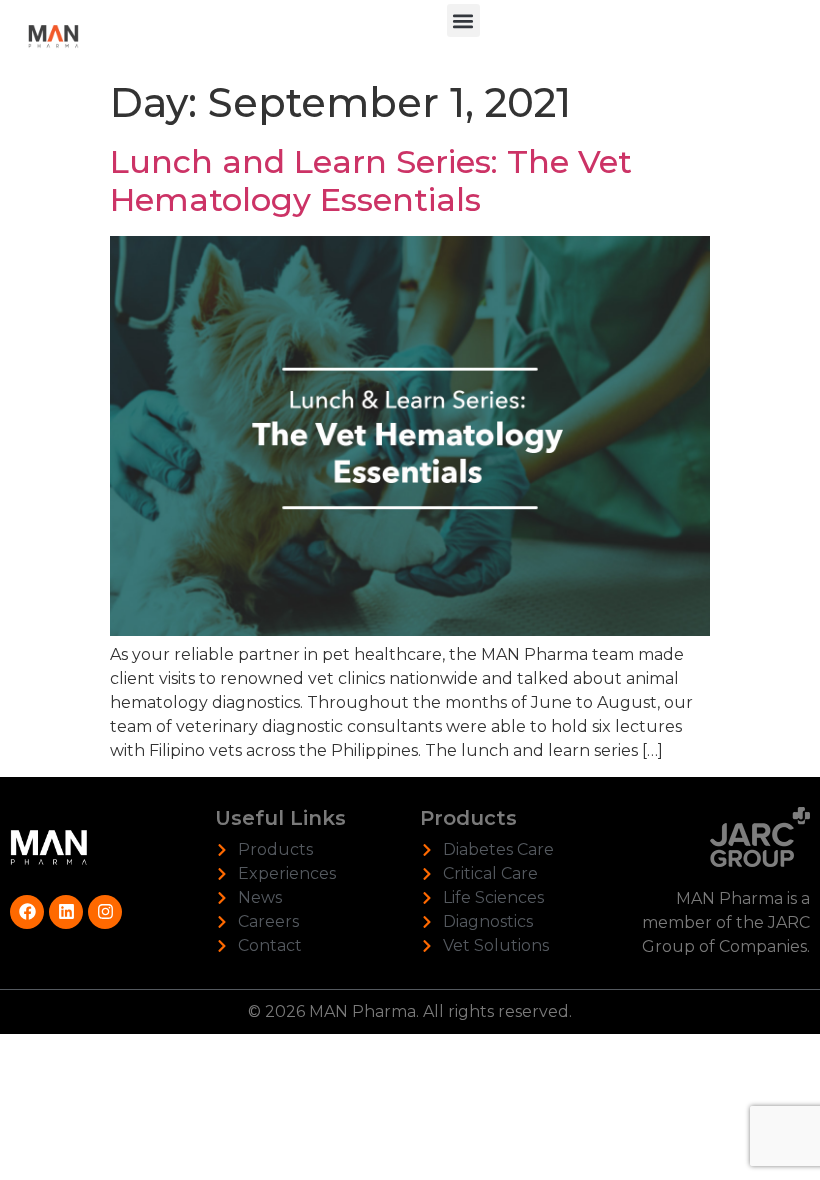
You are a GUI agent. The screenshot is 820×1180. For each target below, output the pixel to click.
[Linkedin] (66, 912)
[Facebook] (27, 912)
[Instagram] (105, 912)
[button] (463, 20)
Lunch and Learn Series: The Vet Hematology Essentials (371, 180)
